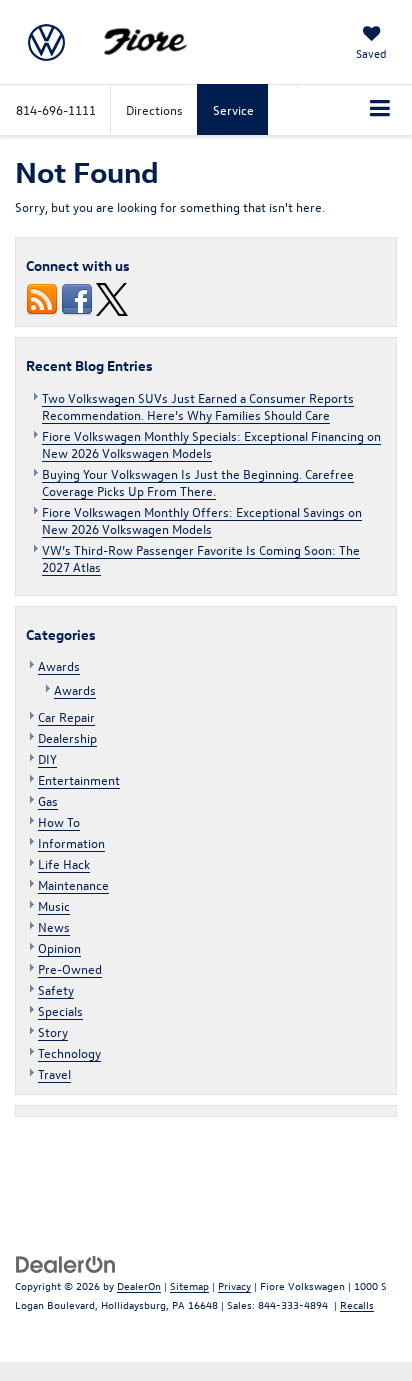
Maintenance (73, 884)
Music (54, 905)
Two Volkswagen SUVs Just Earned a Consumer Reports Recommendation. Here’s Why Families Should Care (198, 406)
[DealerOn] (66, 1262)
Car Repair (66, 716)
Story (53, 1031)
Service (233, 109)
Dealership (67, 737)
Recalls (357, 1304)
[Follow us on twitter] (112, 297)
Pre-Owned (70, 968)
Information (71, 842)
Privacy (234, 1285)
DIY (47, 758)
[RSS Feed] (42, 297)
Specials (60, 1010)
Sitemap (189, 1285)
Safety (56, 989)
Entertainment (79, 779)
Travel (54, 1073)
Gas (48, 800)
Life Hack (64, 863)
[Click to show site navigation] (380, 110)
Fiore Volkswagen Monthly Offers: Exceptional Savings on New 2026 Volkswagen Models (202, 520)
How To (59, 821)
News (54, 926)
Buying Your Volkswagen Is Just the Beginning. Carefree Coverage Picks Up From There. (198, 482)
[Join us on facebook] (77, 297)
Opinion (59, 947)
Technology (69, 1052)
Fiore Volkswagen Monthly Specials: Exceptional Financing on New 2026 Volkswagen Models (211, 444)
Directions (154, 109)
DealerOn (139, 1285)
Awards (59, 665)
